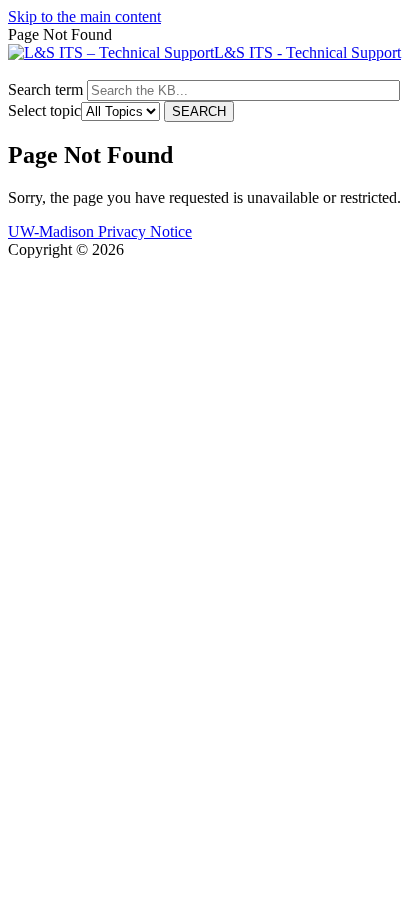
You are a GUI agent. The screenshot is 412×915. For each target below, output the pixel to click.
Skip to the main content (84, 16)
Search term (45, 89)
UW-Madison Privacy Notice (100, 231)
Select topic (44, 110)
